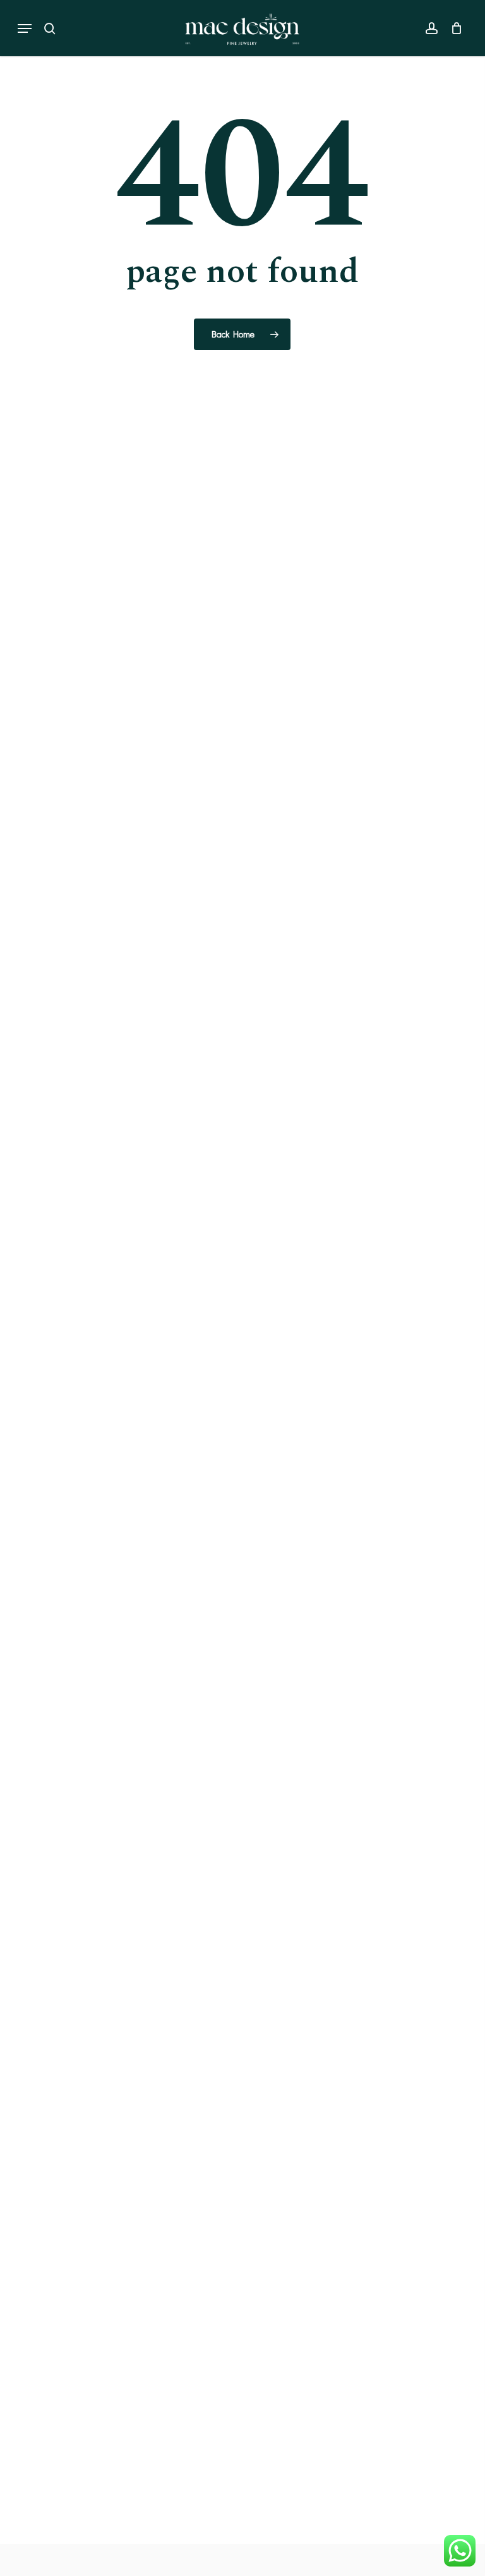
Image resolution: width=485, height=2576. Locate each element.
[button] (25, 28)
